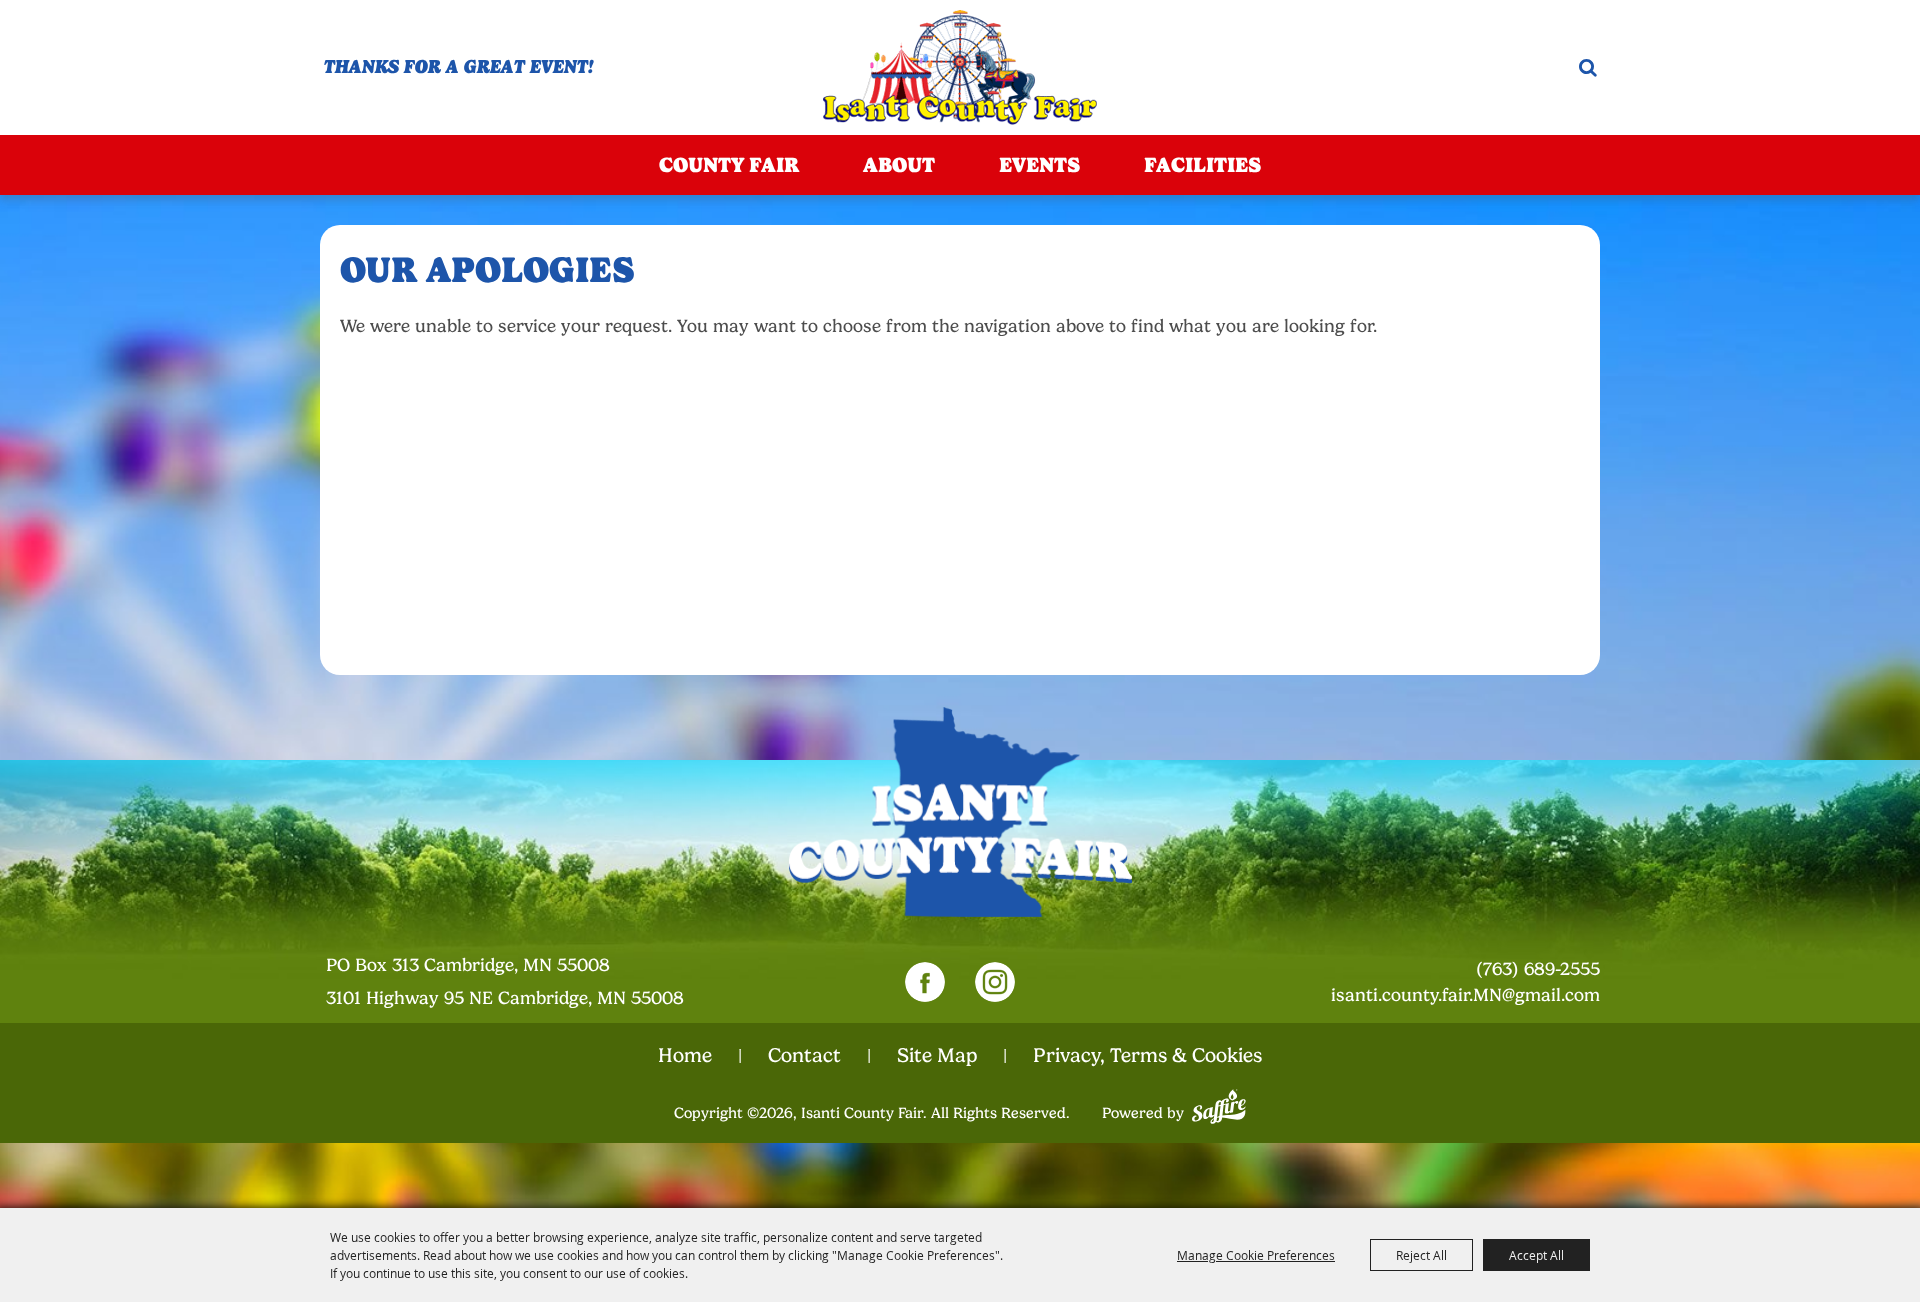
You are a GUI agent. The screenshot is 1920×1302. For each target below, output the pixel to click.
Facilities (1202, 164)
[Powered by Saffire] (1219, 1104)
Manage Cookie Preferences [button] (1256, 1255)
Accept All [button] (1536, 1255)
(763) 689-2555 (1538, 969)
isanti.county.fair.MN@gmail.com (1465, 995)
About (899, 164)
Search (1588, 67)
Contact (804, 1055)
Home (685, 1055)
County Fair (729, 164)
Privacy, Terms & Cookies (1147, 1055)
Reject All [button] (1421, 1255)
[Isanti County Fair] (960, 67)
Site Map (937, 1055)
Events (1039, 164)
